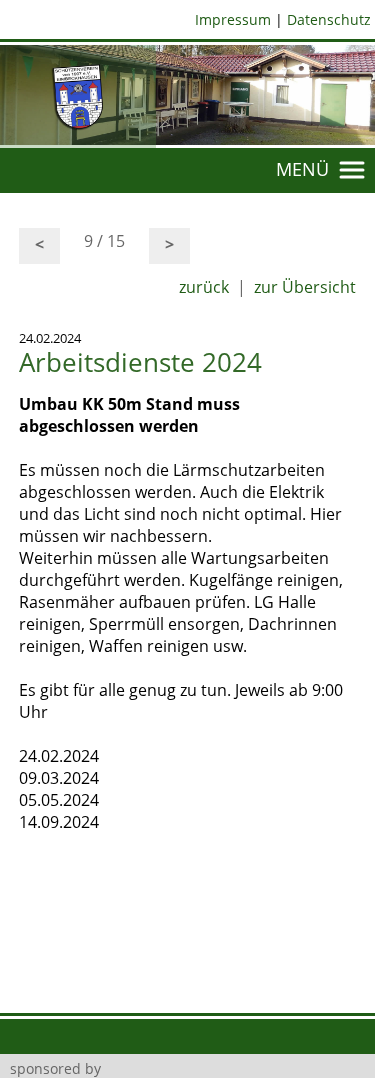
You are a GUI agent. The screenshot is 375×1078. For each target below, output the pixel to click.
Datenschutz (329, 19)
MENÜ (307, 169)
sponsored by (55, 1068)
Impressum (233, 19)
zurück (204, 287)
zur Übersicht (305, 287)
